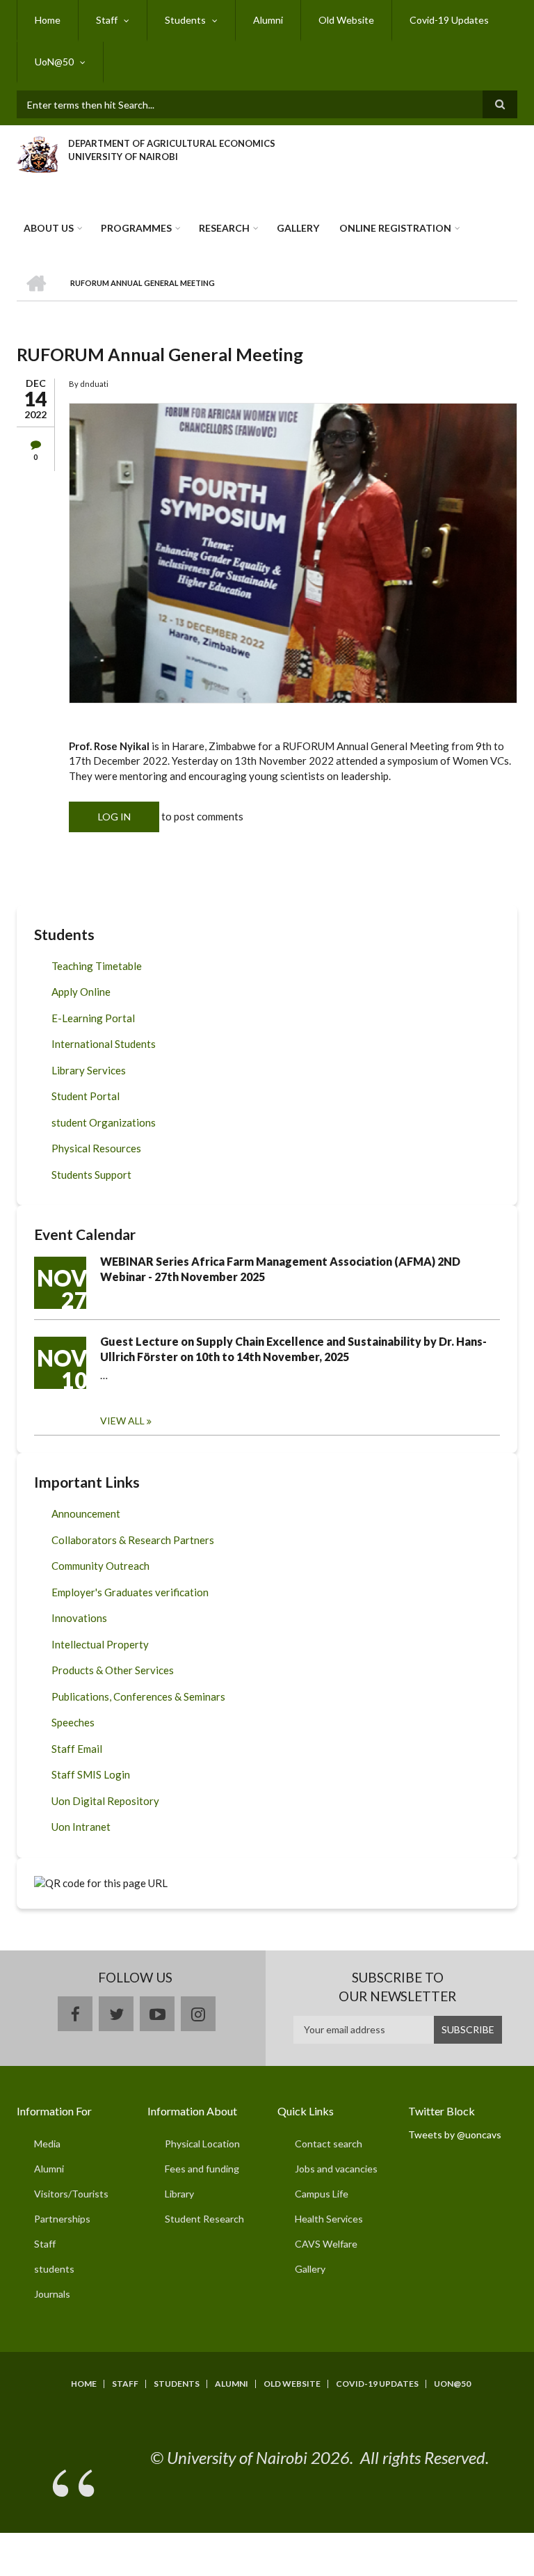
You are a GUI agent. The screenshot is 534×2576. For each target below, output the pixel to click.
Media (47, 2144)
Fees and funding (202, 2169)
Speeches (73, 1722)
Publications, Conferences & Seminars (138, 1696)
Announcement (86, 1513)
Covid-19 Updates (449, 20)
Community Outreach (100, 1566)
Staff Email (77, 1749)
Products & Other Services (113, 1670)
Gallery (298, 228)
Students (185, 20)
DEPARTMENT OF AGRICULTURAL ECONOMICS (172, 143)
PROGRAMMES (136, 228)
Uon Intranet (81, 1827)
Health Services (329, 2219)
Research (224, 228)
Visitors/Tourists (71, 2194)
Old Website (346, 20)
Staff (107, 20)
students (54, 2269)
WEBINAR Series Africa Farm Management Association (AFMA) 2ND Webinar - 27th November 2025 (280, 1269)
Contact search (329, 2144)
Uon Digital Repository (105, 1801)
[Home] (37, 152)
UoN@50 (54, 62)
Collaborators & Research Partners (133, 1540)
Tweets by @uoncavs (455, 2134)
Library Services (89, 1070)
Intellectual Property (100, 1644)
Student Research (204, 2219)
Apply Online (81, 992)
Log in (114, 817)
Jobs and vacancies (336, 2169)
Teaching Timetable (97, 966)
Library (179, 2194)
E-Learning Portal (93, 1018)
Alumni (268, 20)
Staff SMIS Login (91, 1774)
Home (48, 20)
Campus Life (322, 2194)
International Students (104, 1044)
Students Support (91, 1175)
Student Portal (86, 1096)
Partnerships (62, 2219)
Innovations (79, 1618)
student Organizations (104, 1122)
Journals (52, 2294)
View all (122, 1421)
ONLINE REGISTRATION (395, 228)
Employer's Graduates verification (130, 1592)
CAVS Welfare (326, 2244)
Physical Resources (96, 1148)
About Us (49, 228)
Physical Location (202, 2144)
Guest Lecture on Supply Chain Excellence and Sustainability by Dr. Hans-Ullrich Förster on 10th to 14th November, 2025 (293, 1349)
